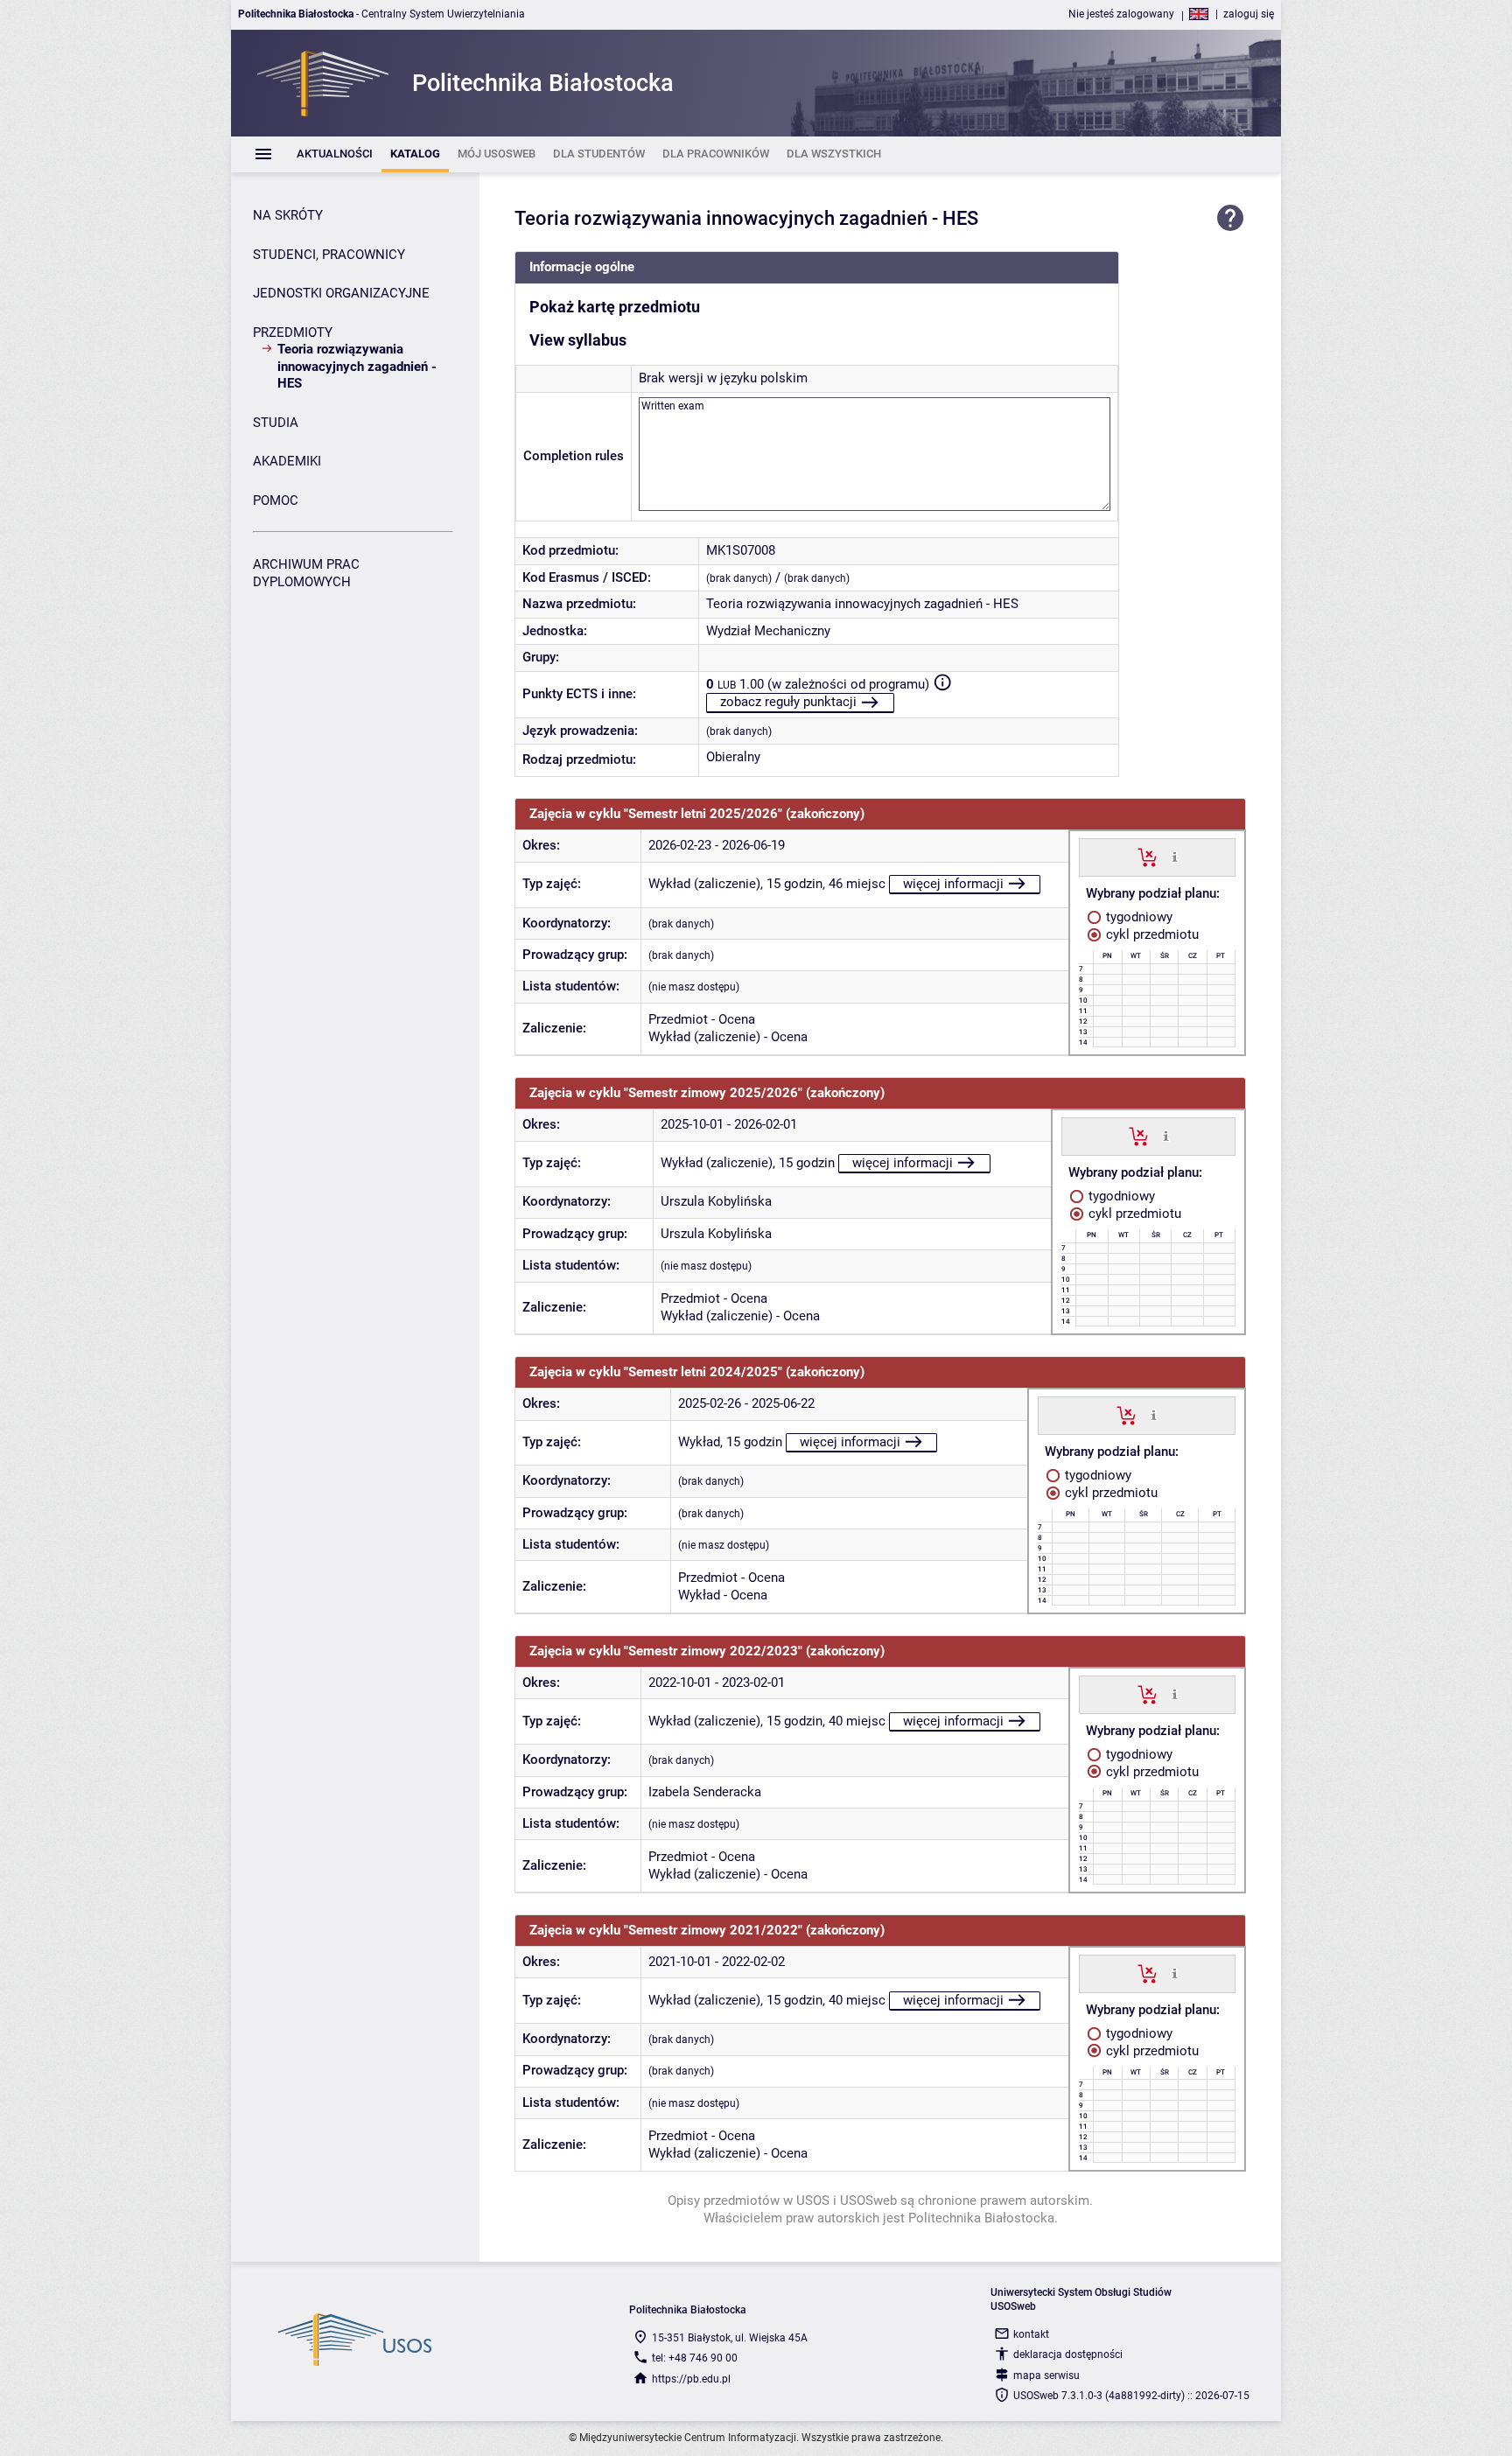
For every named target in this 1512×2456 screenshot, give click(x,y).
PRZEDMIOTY (293, 332)
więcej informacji (953, 884)
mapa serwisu (1046, 2376)
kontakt (1031, 2334)
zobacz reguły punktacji (788, 702)
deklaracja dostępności (1068, 2355)
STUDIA (276, 423)
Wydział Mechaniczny (768, 631)
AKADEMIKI (287, 461)
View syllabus (578, 340)
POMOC (276, 500)
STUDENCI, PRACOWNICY (329, 255)
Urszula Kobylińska (716, 1201)
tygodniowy (1137, 917)
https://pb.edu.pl (691, 2379)
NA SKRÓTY (288, 215)
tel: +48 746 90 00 (695, 2358)
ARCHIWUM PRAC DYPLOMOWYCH (306, 573)
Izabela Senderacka (705, 1792)
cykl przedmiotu (1151, 934)
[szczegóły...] (1175, 857)
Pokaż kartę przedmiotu (615, 307)
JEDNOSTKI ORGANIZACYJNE (341, 293)
